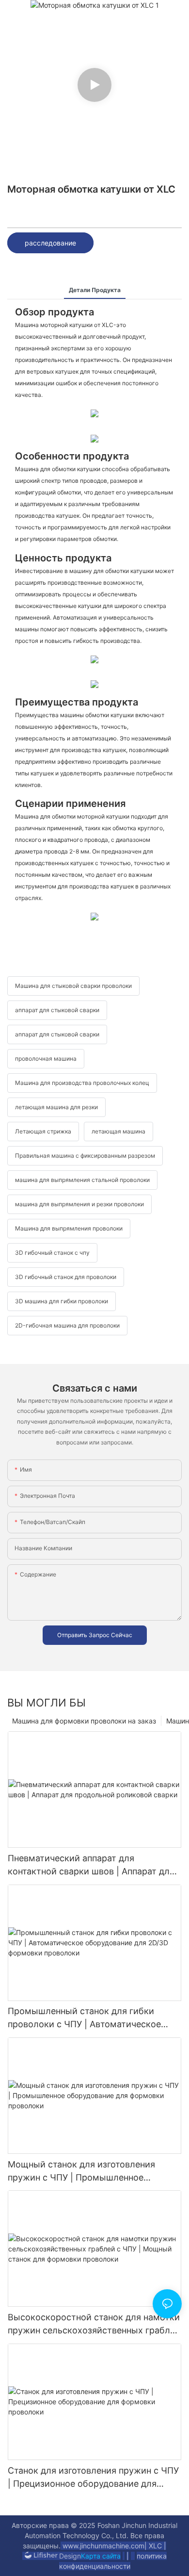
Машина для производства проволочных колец (82, 1083)
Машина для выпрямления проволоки (69, 1228)
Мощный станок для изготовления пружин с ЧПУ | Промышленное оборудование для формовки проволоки (81, 2172)
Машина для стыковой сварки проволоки (73, 986)
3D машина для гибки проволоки (62, 1301)
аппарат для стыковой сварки (57, 1010)
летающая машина (118, 1131)
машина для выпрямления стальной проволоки (82, 1180)
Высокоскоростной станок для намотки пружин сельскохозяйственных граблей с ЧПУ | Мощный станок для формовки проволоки (94, 2324)
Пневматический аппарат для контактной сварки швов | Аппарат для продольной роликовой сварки (91, 1865)
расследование (50, 243)
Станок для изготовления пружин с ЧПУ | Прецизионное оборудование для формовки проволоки (93, 2478)
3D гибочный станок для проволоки (66, 1277)
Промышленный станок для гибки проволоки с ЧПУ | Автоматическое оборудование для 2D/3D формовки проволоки (84, 2018)
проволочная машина (46, 1058)
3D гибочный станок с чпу (52, 1253)
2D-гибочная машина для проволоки (67, 1325)
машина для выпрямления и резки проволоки (79, 1204)
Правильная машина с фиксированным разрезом (85, 1156)
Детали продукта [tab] (95, 290)
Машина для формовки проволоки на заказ (84, 1721)
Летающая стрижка (43, 1131)
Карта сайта (101, 2556)
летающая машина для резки (56, 1107)
